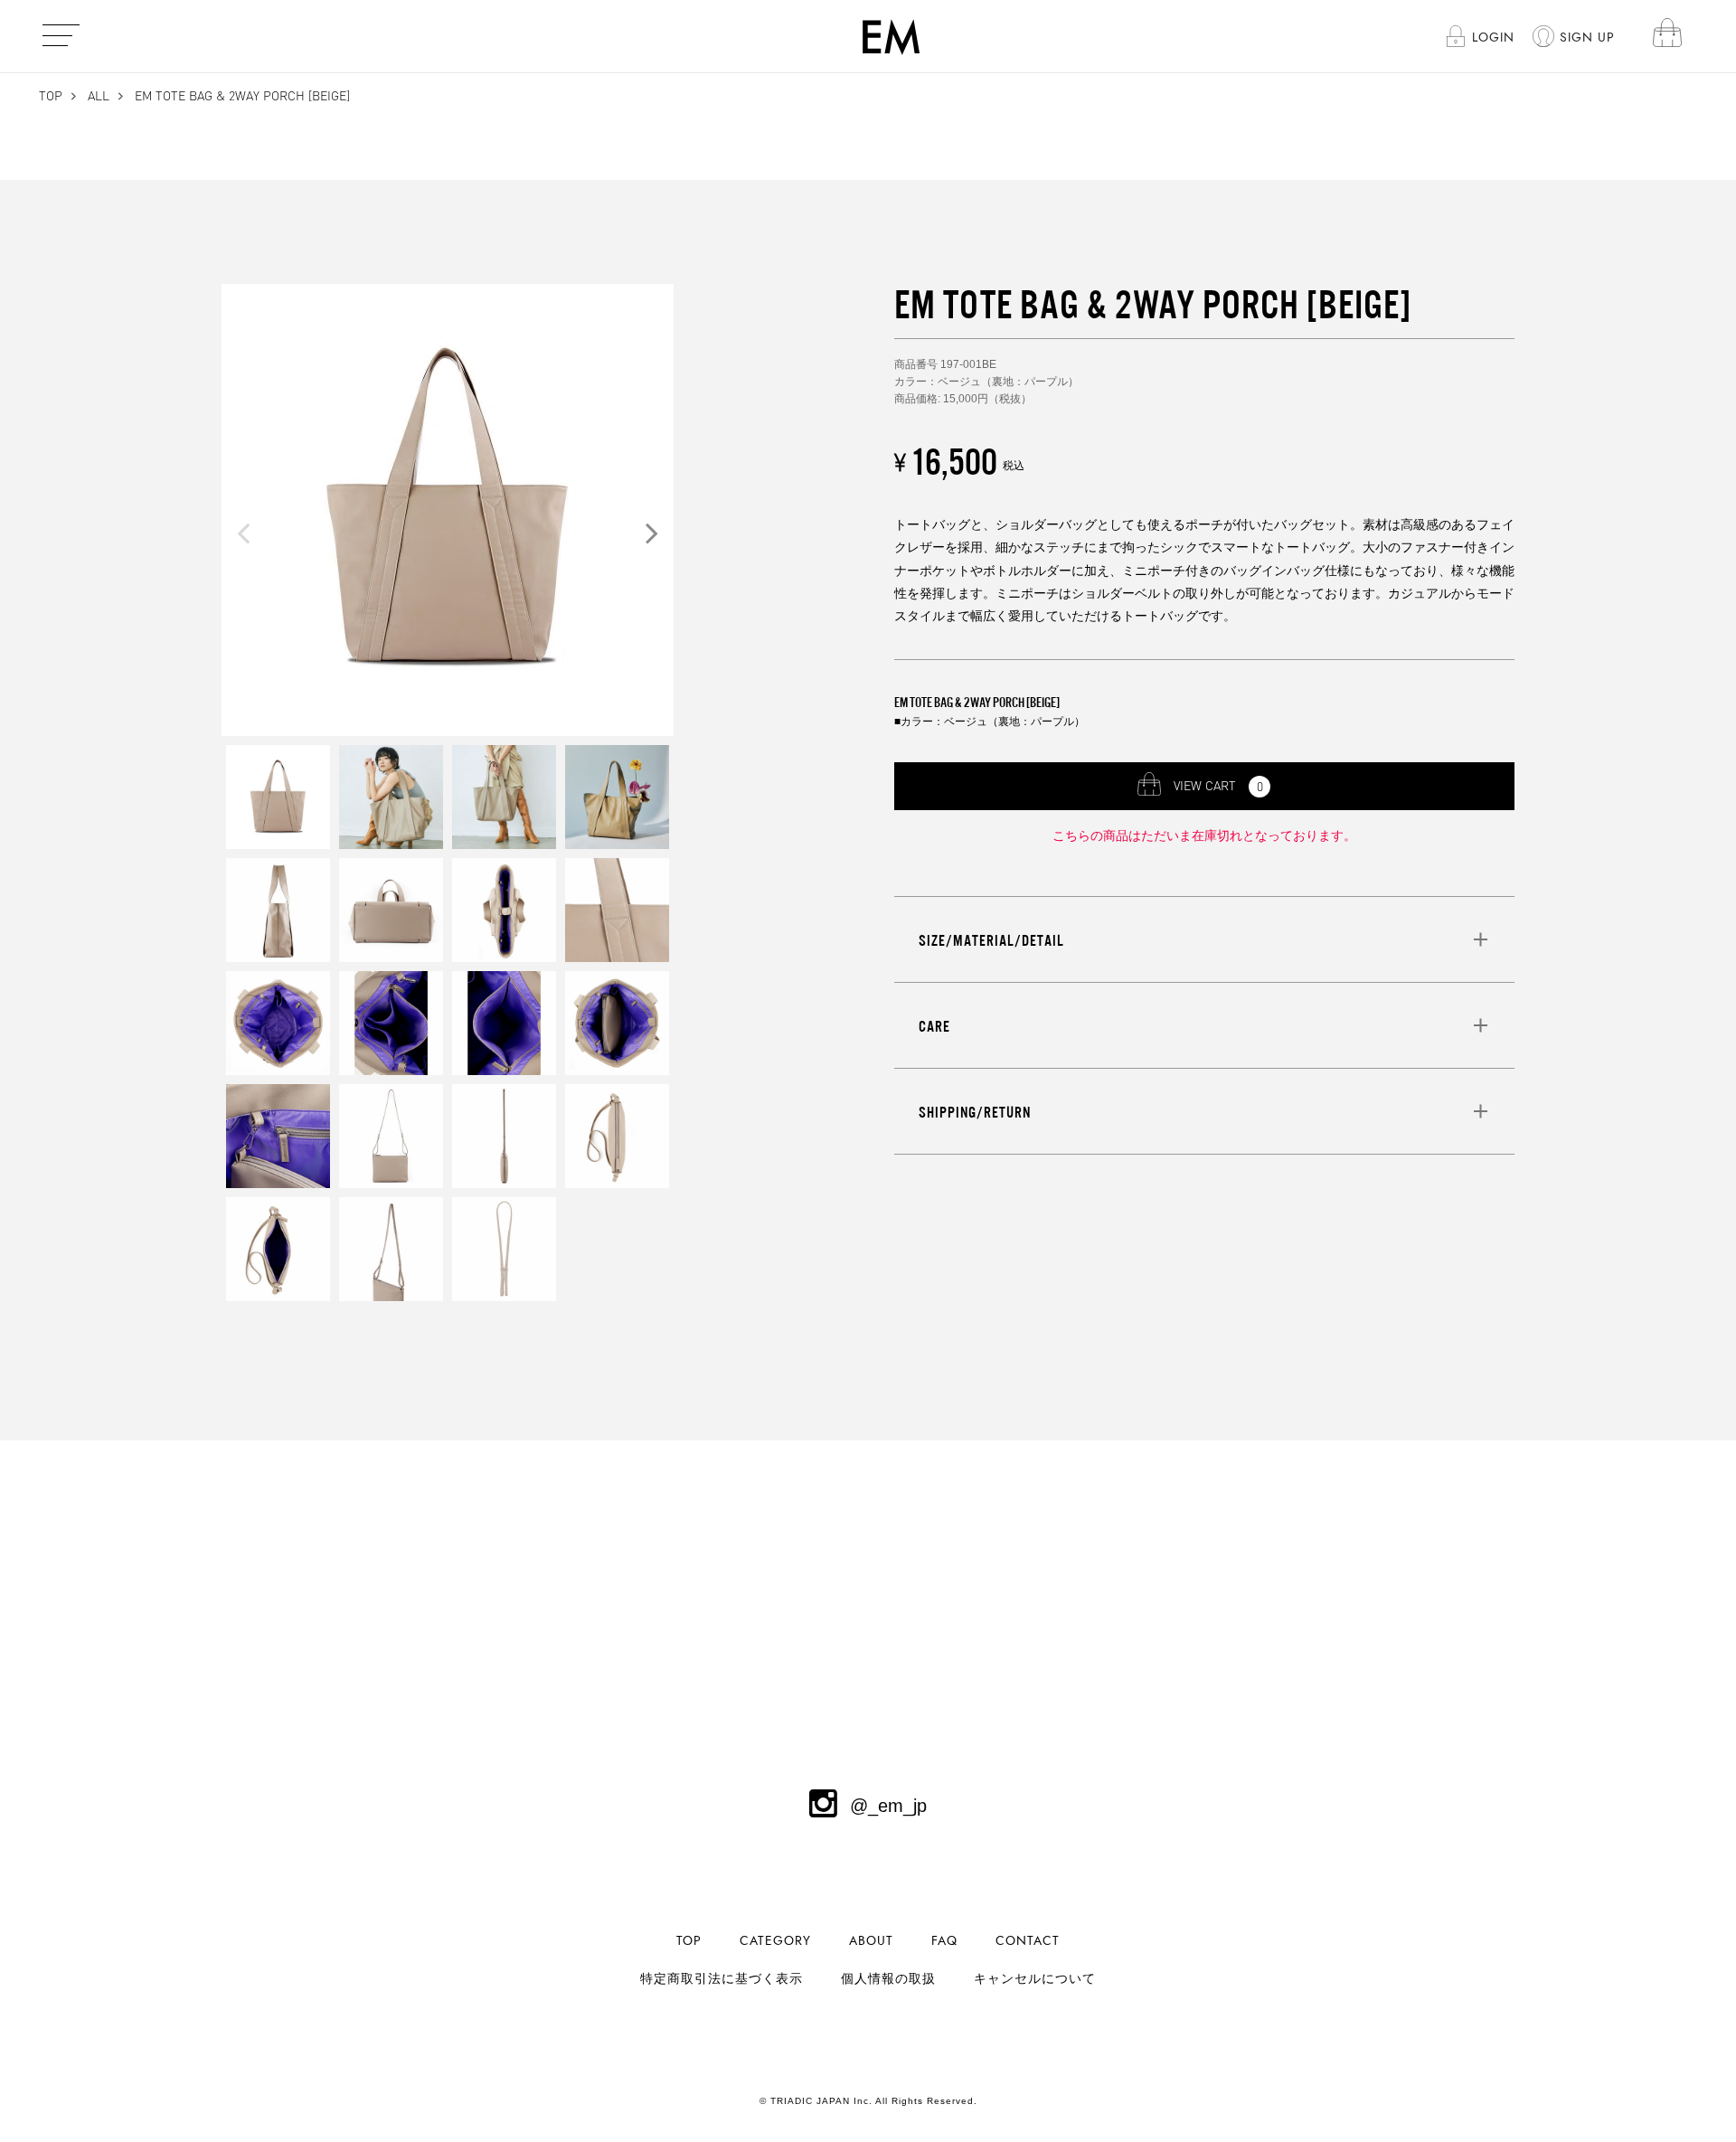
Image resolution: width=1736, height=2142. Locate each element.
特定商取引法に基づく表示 (722, 1979)
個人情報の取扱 (888, 1979)
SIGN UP (1587, 38)
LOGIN (1493, 38)
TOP (51, 95)
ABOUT (871, 1941)
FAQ (944, 1941)
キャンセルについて (1035, 1979)
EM (891, 36)
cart (1667, 36)
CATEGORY (775, 1941)
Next (652, 533)
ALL (99, 95)
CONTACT (1028, 1941)
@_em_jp (888, 1806)
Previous (243, 533)
